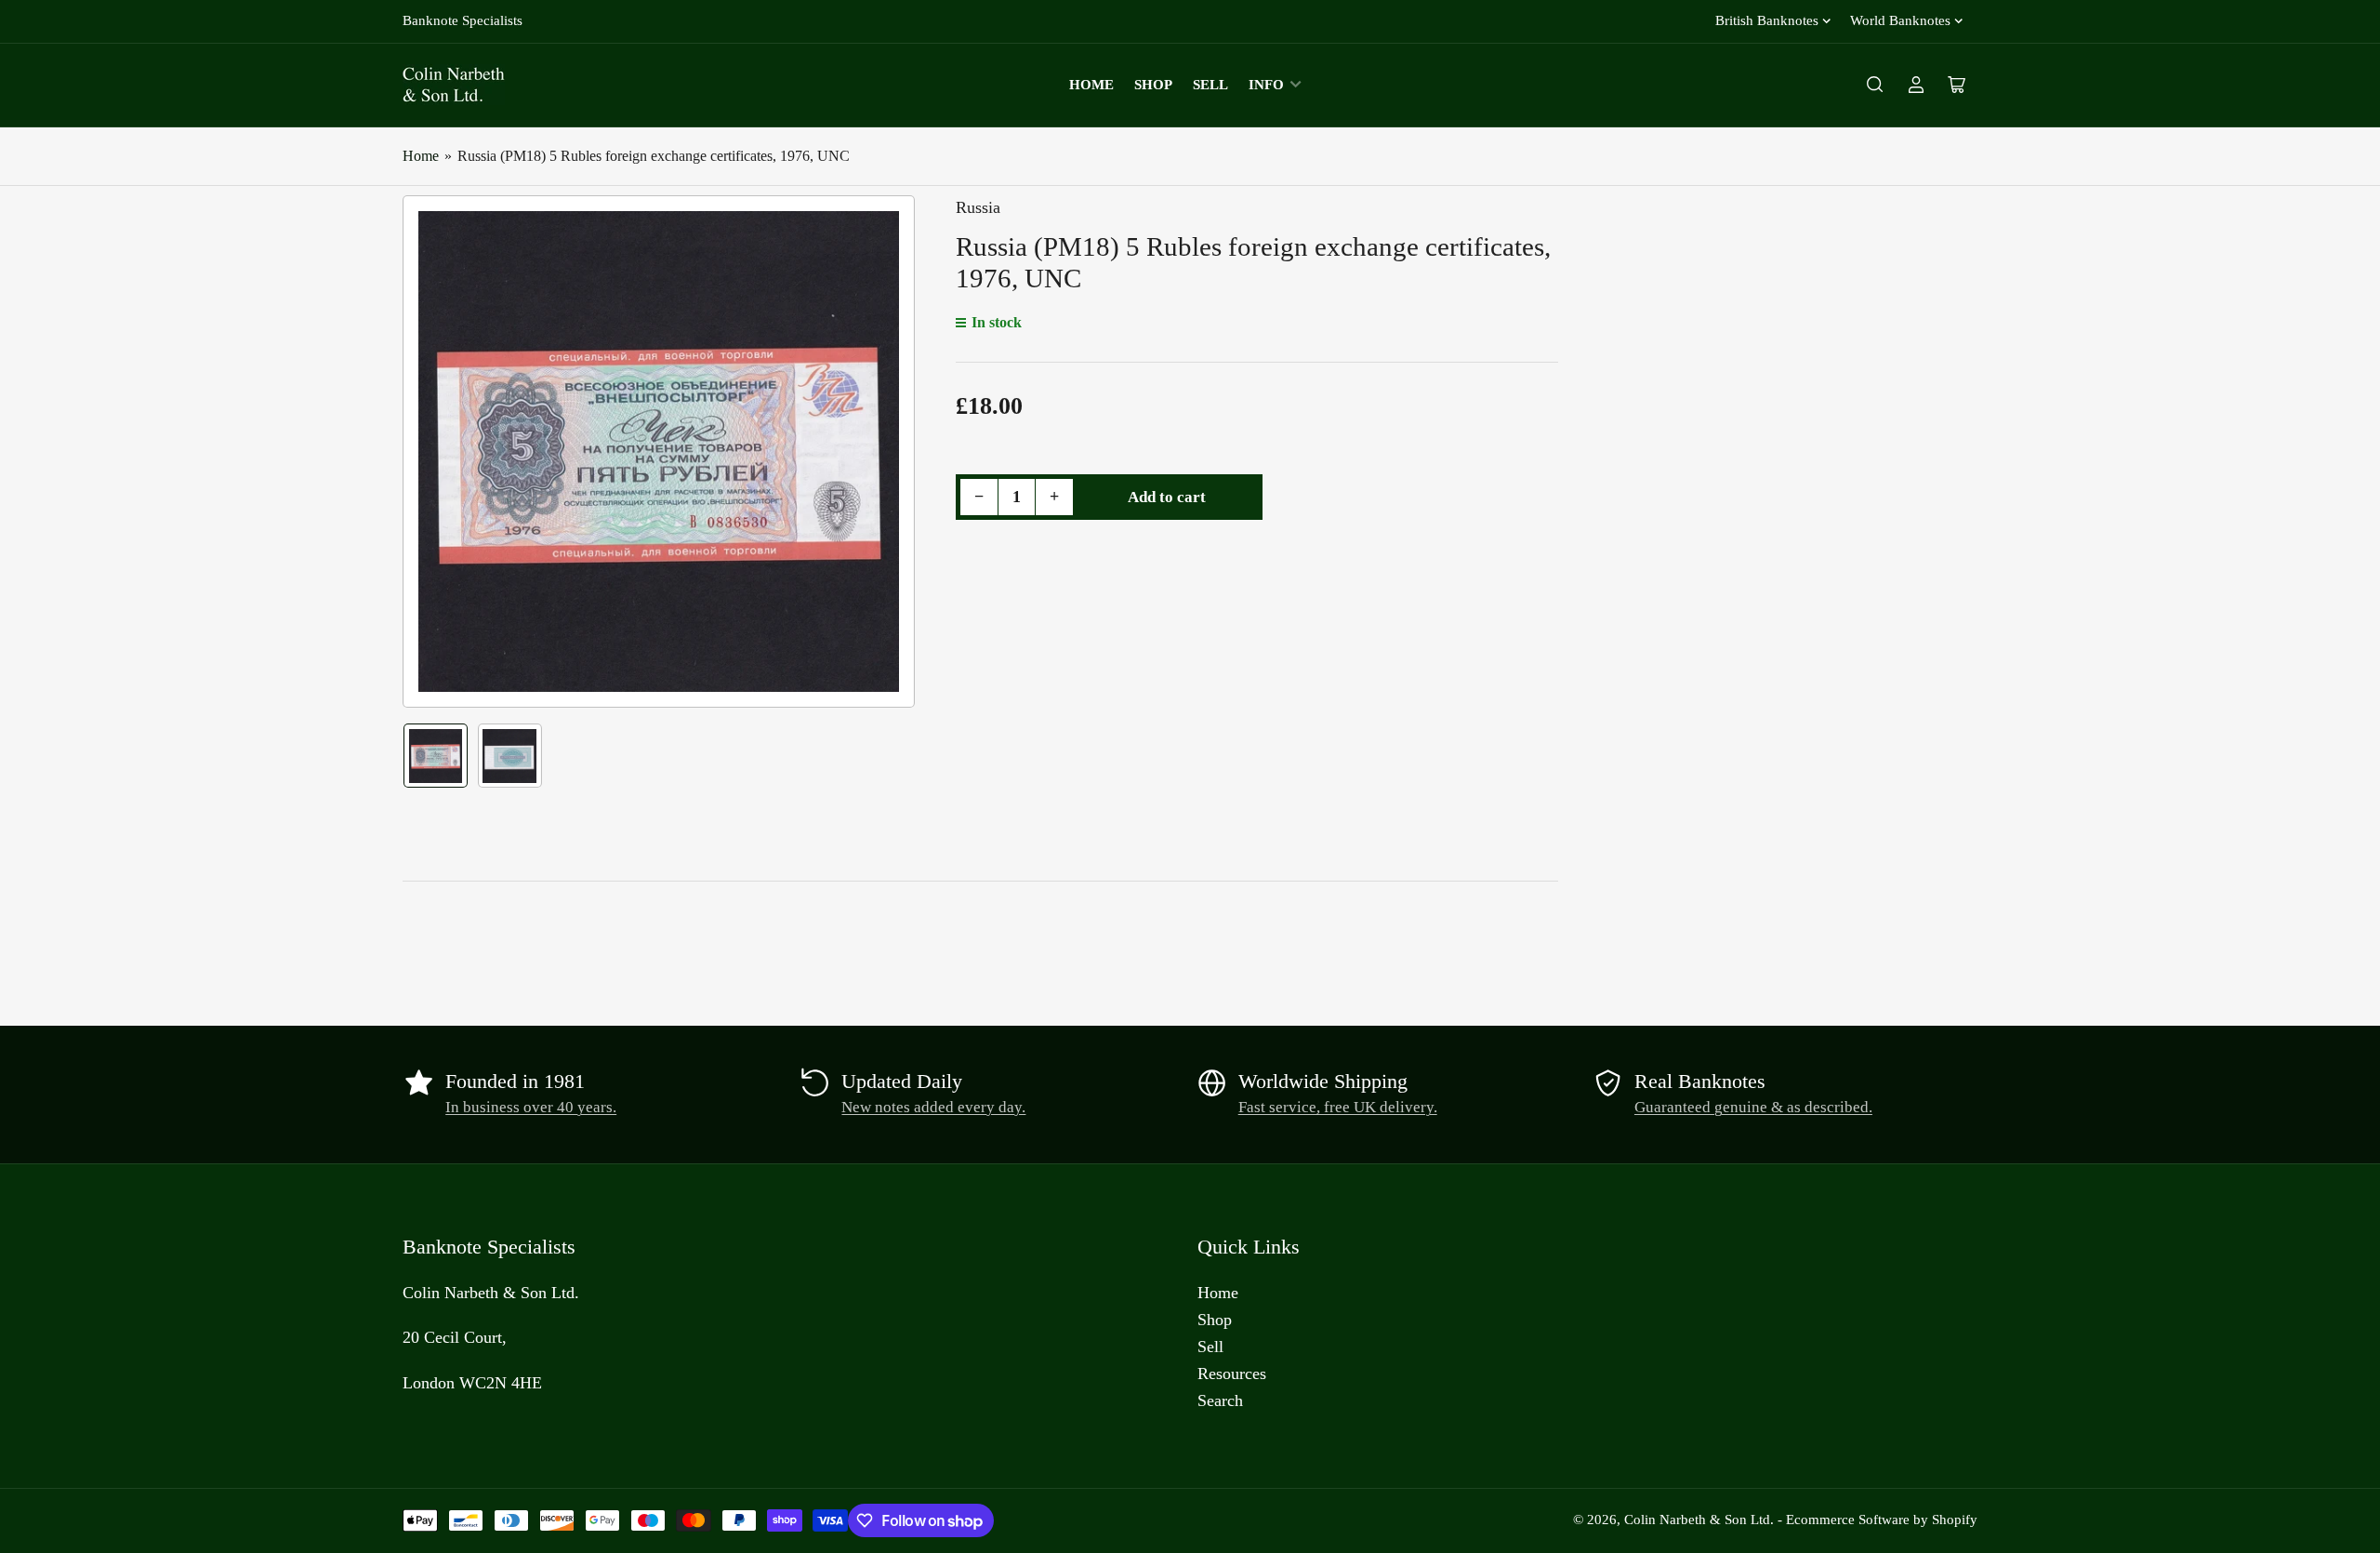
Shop (1153, 85)
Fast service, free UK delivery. (1338, 1107)
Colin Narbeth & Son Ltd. (1699, 1520)
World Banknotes (1900, 20)
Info (1266, 85)
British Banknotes (1767, 20)
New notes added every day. (933, 1107)
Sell (1210, 85)
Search (1220, 1400)
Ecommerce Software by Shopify (1882, 1520)
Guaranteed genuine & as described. (1753, 1107)
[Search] (1875, 85)
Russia (978, 207)
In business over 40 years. (531, 1107)
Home (1091, 85)
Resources (1232, 1374)
